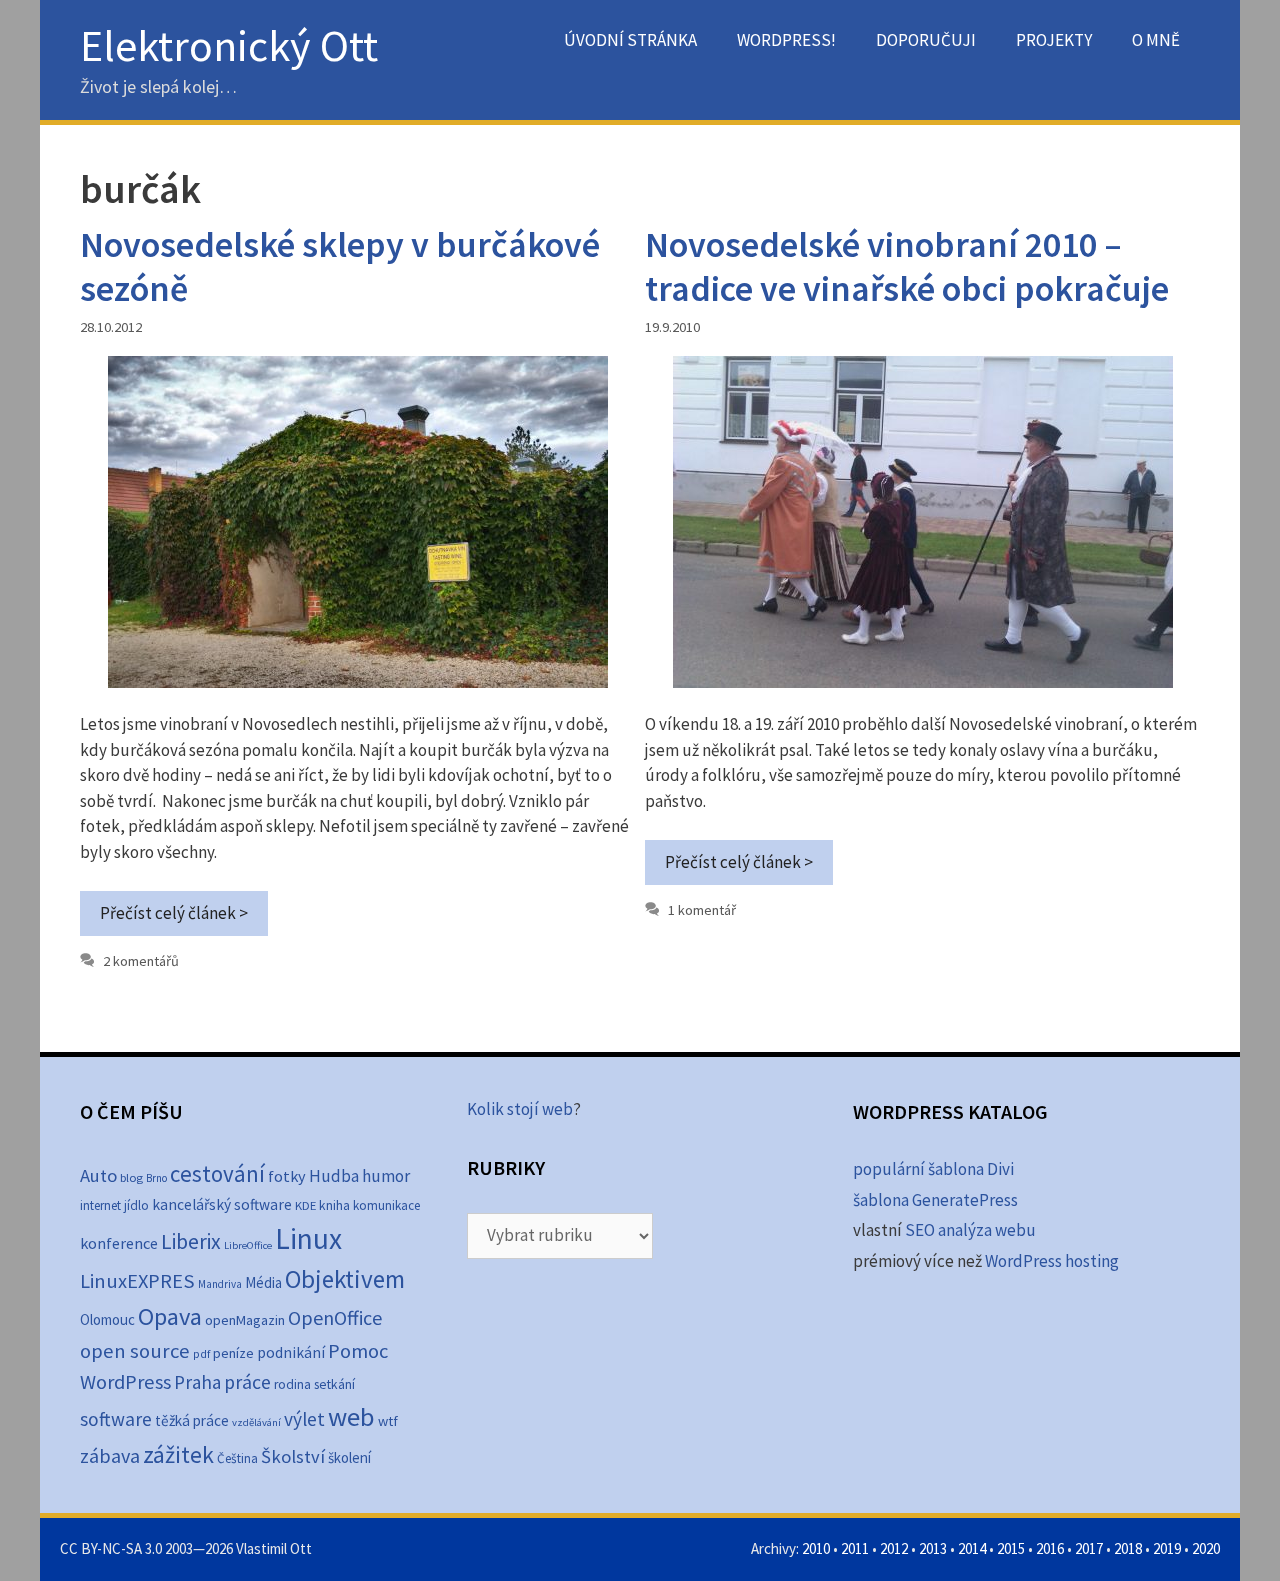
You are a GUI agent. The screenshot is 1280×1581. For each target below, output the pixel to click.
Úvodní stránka (630, 40)
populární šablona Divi (933, 1169)
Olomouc (107, 1319)
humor (386, 1176)
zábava (110, 1456)
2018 (1128, 1548)
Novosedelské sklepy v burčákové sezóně (340, 266)
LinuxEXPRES (137, 1281)
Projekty (1054, 40)
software (116, 1419)
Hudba (334, 1176)
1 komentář (702, 910)
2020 (1206, 1548)
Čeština (237, 1458)
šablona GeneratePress (935, 1200)
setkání (334, 1384)
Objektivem (345, 1279)
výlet (304, 1419)
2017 (1089, 1548)
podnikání (291, 1352)
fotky (287, 1176)
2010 (816, 1548)
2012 (894, 1548)
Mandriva (220, 1284)
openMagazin (245, 1320)
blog (131, 1177)
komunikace (386, 1205)
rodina (292, 1384)
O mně (1156, 40)
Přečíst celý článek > (174, 913)
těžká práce (192, 1420)
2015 (1011, 1548)
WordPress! (786, 40)
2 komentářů (141, 961)
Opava (170, 1316)
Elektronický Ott (229, 45)
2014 (972, 1548)
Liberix (191, 1241)
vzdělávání (256, 1422)
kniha (334, 1205)
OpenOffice (335, 1317)
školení (349, 1457)
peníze (233, 1353)
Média (263, 1282)
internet (100, 1205)
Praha (197, 1382)
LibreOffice (248, 1245)
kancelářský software (222, 1204)
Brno (156, 1178)
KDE (305, 1205)
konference (119, 1243)
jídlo (136, 1205)
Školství (293, 1456)
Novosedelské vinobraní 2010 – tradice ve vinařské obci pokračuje (907, 266)
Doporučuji (926, 40)
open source (135, 1351)
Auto (98, 1175)
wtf (388, 1421)
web (351, 1416)
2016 (1050, 1548)
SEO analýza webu (970, 1230)
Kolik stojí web (520, 1109)
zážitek (178, 1454)
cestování (217, 1173)
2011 (855, 1548)
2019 (1167, 1548)
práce (247, 1382)
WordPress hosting (1052, 1261)
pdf (201, 1353)
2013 (933, 1548)
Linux (308, 1238)
